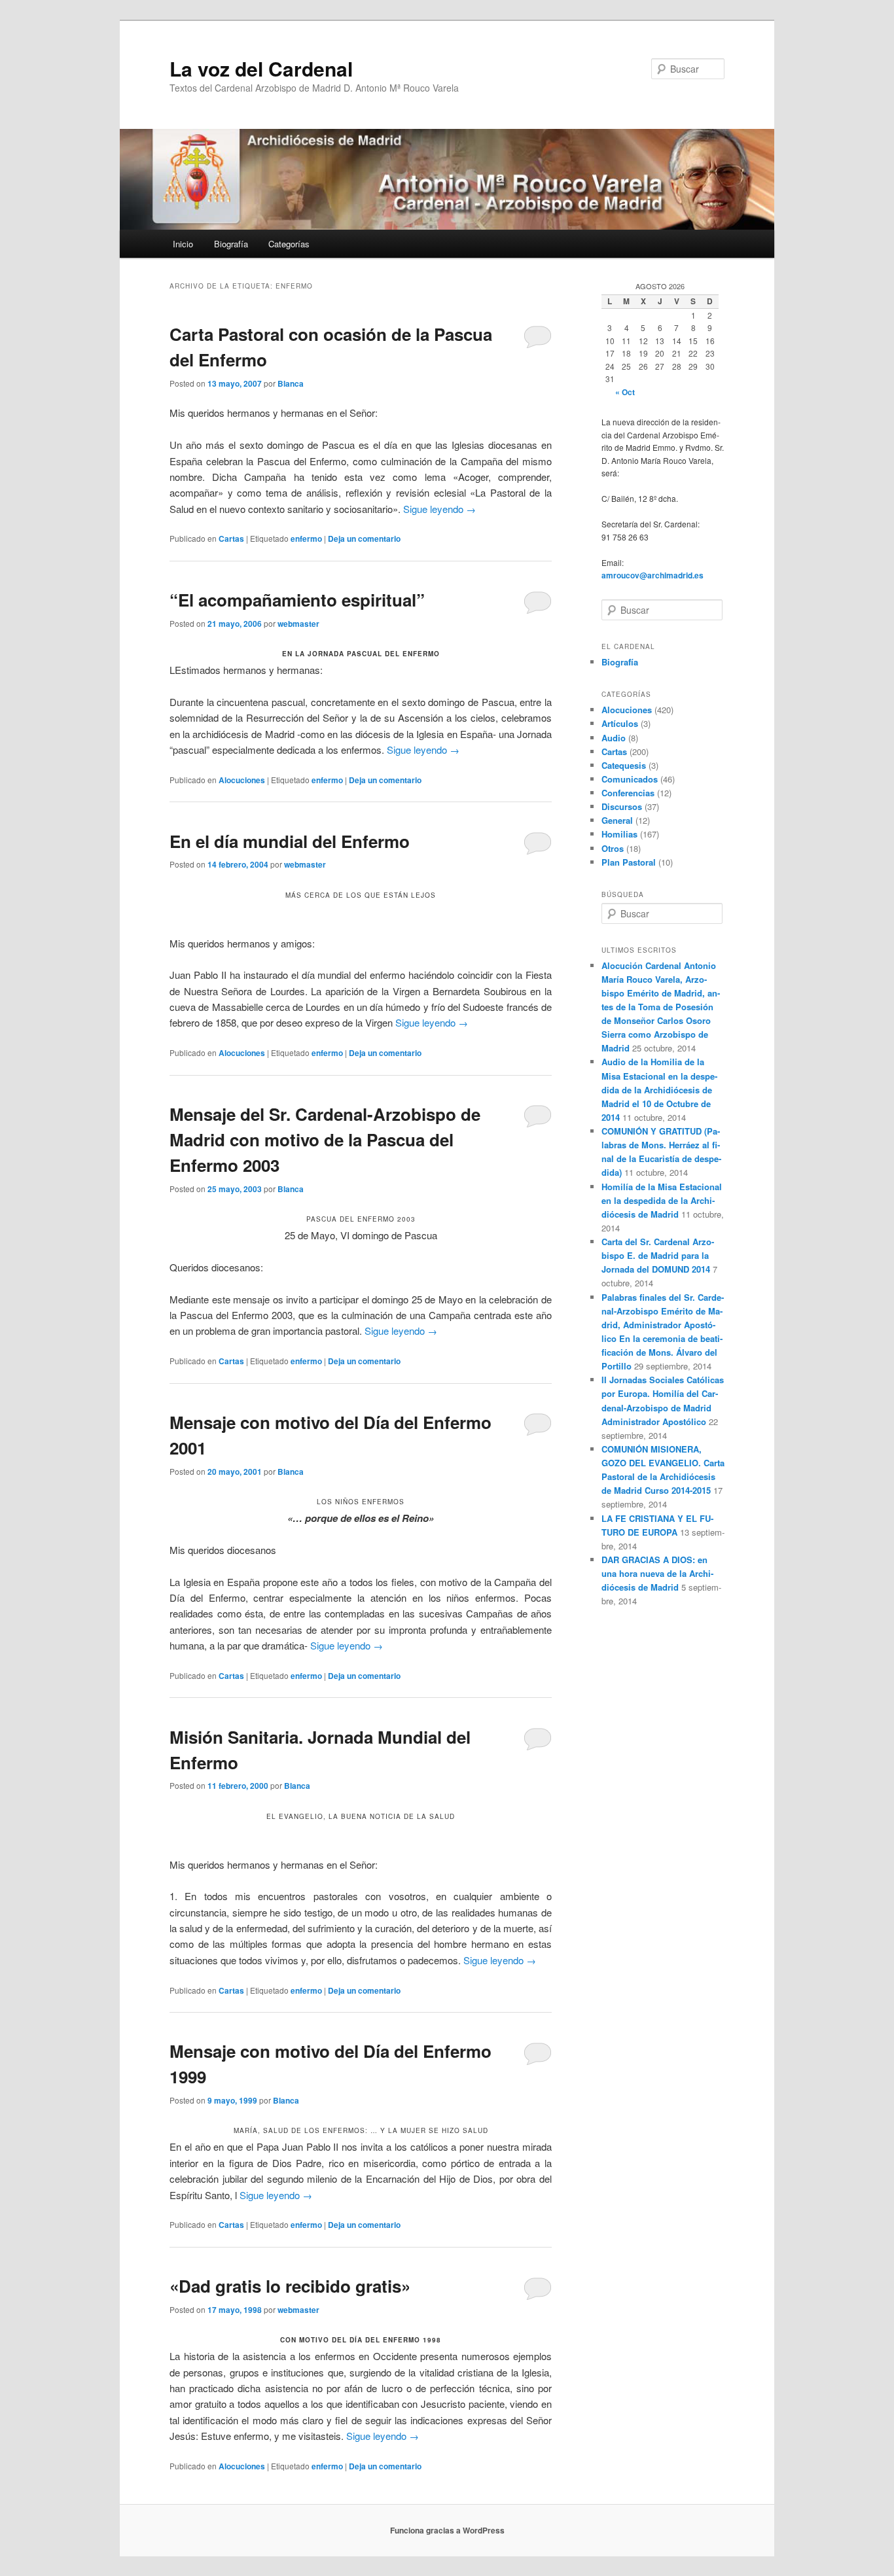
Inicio (183, 244)
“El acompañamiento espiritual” (297, 600)
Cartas (231, 538)
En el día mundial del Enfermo (290, 841)
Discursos (622, 806)
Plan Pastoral (629, 862)
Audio (614, 738)
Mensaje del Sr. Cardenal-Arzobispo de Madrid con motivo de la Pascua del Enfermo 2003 (325, 1139)
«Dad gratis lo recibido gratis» (290, 2286)
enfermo (306, 538)
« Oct (625, 392)
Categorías (289, 244)
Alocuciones (242, 780)
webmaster (298, 624)
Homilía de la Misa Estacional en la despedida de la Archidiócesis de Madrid (662, 1200)
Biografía (231, 244)
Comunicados (630, 779)
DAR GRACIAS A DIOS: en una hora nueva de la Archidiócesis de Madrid (657, 1573)
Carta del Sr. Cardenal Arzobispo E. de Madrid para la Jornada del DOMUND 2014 (658, 1255)
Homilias (619, 834)
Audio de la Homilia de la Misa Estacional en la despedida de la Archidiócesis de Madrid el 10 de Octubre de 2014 (659, 1089)
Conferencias (628, 793)
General (617, 820)
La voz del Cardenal (261, 68)
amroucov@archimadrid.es (653, 575)
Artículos (620, 723)
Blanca (291, 383)
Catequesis (624, 765)
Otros (613, 848)
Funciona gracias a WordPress (447, 2530)
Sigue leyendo (439, 509)
